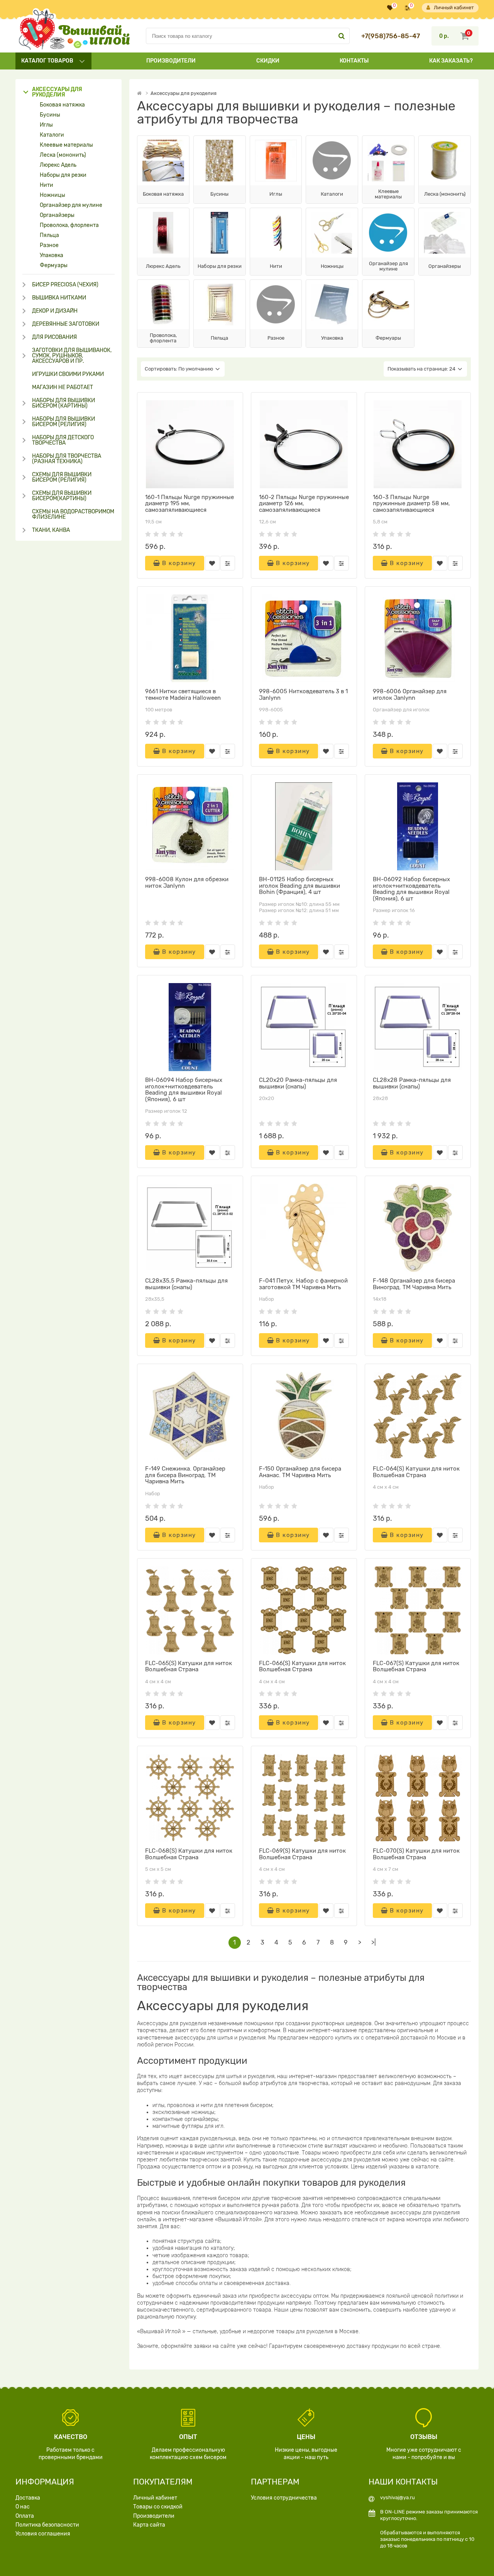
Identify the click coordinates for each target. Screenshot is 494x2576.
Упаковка (52, 256)
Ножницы (52, 195)
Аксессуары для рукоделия (57, 92)
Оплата (25, 2516)
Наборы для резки (63, 175)
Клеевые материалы (66, 145)
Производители (171, 61)
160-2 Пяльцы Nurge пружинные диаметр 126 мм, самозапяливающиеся (304, 504)
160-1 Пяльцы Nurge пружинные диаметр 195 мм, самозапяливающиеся (189, 504)
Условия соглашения (43, 2534)
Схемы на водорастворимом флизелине (73, 515)
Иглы (46, 125)
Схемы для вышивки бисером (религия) (62, 477)
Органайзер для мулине (71, 205)
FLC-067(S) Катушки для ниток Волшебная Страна (416, 1666)
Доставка (28, 2498)
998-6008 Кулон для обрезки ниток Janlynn (187, 883)
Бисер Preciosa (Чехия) (65, 285)
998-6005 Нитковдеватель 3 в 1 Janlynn (303, 695)
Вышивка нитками (59, 298)
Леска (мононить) (63, 155)
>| (374, 1942)
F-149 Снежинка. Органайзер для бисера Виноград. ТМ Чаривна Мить (185, 1475)
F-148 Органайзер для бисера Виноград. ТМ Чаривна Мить (414, 1284)
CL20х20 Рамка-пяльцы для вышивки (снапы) (298, 1083)
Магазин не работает (63, 388)
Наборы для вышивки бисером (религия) (63, 422)
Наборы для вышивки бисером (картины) (63, 403)
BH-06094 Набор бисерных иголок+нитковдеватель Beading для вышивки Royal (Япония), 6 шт (184, 1090)
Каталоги (52, 135)
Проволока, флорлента (69, 225)
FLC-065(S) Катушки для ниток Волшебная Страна (189, 1666)
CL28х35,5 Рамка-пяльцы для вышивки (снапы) (186, 1284)
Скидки (268, 61)
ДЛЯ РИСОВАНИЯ (54, 337)
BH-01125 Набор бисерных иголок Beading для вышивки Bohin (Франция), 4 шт (299, 886)
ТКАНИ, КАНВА (51, 530)
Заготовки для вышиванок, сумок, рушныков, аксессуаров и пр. (72, 356)
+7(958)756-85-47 (391, 36)
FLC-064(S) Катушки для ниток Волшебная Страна (416, 1472)
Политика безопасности (47, 2525)
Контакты (354, 61)
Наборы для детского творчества (63, 440)
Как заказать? (451, 61)
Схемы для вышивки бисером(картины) (62, 496)
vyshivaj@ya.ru (398, 2497)
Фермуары (54, 266)
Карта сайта (149, 2525)
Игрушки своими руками (68, 374)
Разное (49, 245)
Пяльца (49, 235)
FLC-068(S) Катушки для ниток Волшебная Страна (189, 1854)
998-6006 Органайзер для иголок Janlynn (410, 695)
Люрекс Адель (58, 165)
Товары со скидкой (158, 2507)
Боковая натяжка (62, 105)
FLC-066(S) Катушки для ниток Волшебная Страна (302, 1666)
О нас (23, 2507)
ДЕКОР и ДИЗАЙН (55, 311)
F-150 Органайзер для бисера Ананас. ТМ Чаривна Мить (300, 1472)
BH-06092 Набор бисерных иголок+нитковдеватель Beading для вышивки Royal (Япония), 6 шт (411, 889)
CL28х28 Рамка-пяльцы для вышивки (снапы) (412, 1083)
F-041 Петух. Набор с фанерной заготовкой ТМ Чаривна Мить (303, 1284)
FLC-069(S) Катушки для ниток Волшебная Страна (302, 1854)
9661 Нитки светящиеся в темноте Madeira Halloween (183, 695)
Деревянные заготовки (66, 324)
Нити (47, 185)
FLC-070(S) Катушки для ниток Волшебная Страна (416, 1854)
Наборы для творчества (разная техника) (67, 459)
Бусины (50, 115)
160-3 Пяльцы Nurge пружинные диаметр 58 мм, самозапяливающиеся (411, 504)
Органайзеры (57, 215)
